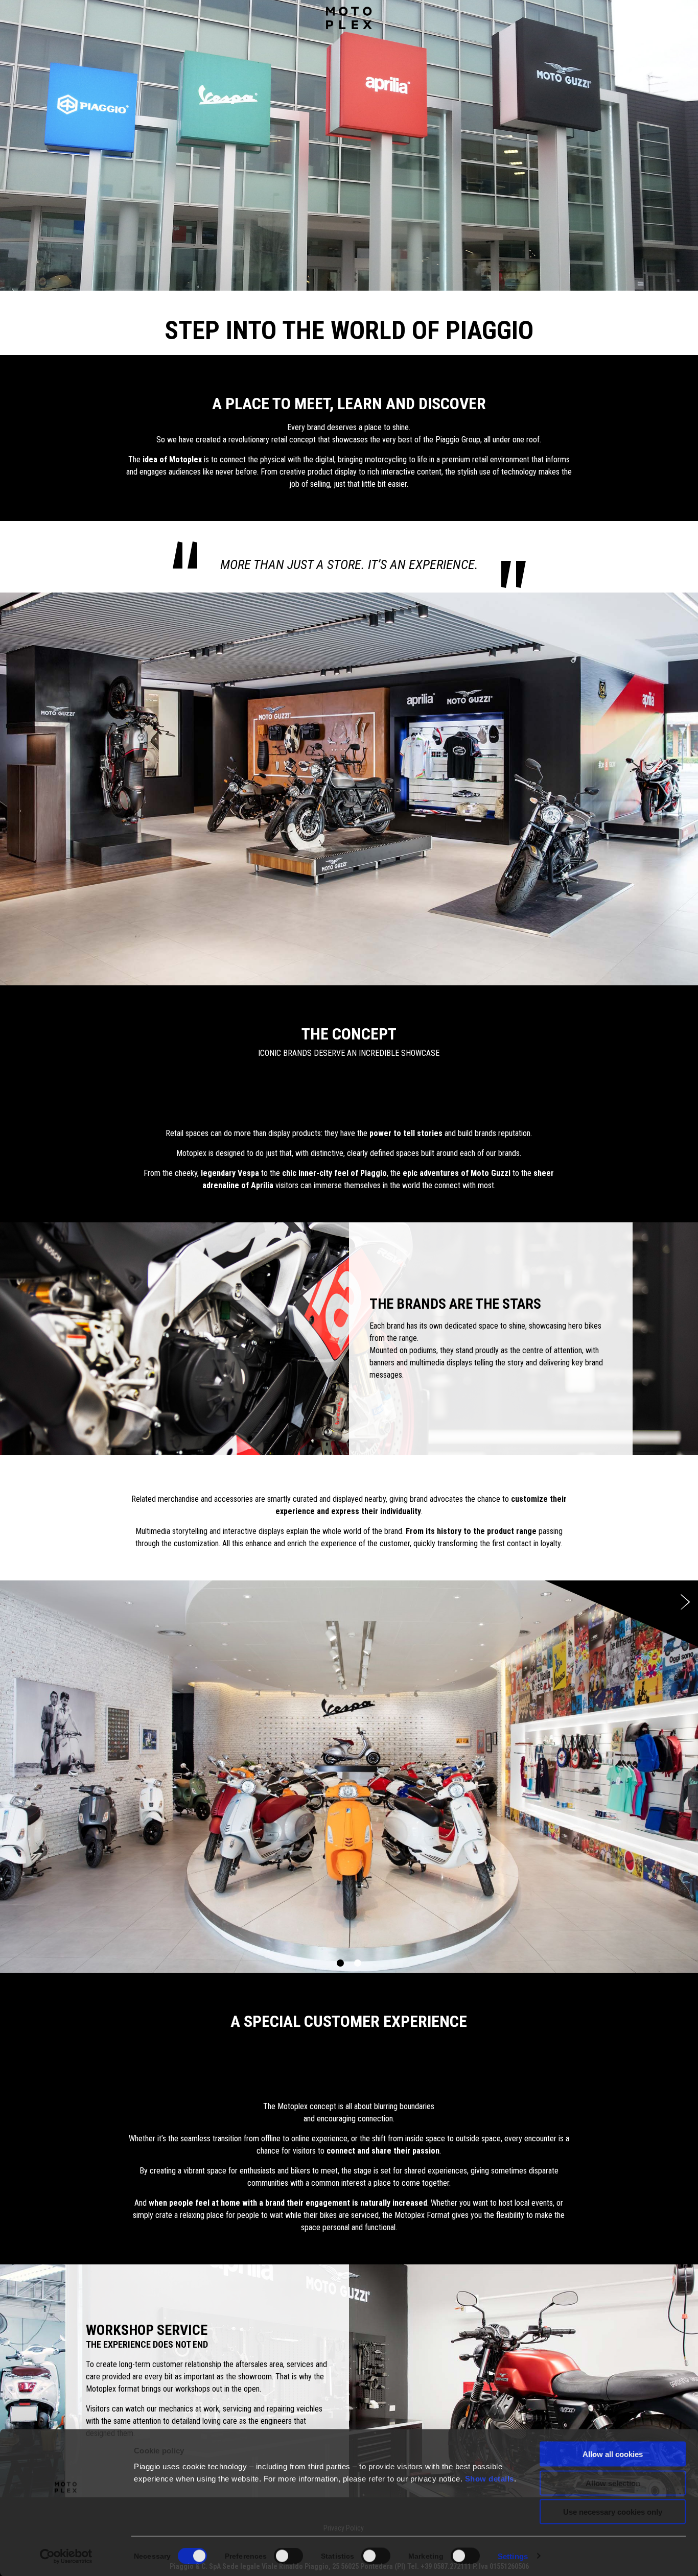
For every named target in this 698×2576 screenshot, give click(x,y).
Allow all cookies (613, 2454)
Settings (513, 2556)
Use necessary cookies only (613, 2512)
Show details (490, 2479)
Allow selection (613, 2483)
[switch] (288, 2556)
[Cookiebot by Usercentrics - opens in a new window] (66, 2556)
